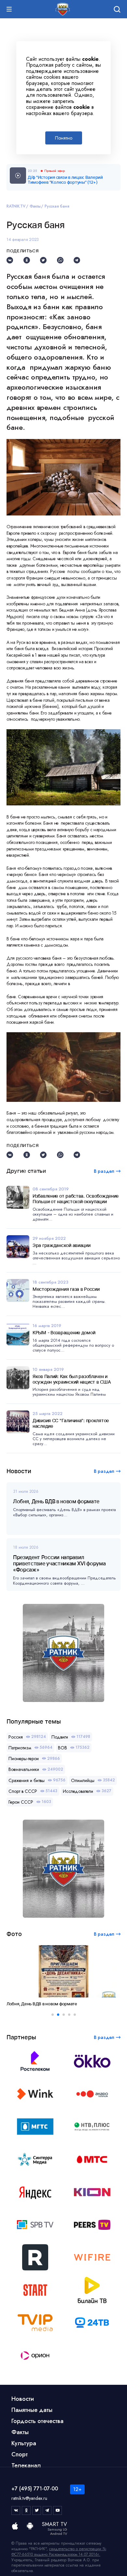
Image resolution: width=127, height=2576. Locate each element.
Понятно (64, 138)
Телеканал (26, 2466)
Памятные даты (32, 2410)
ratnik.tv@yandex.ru (29, 2498)
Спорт (20, 2454)
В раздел (104, 1471)
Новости (23, 2399)
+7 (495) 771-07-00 (35, 2489)
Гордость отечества (37, 2421)
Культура (24, 2443)
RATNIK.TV (16, 206)
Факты (35, 206)
